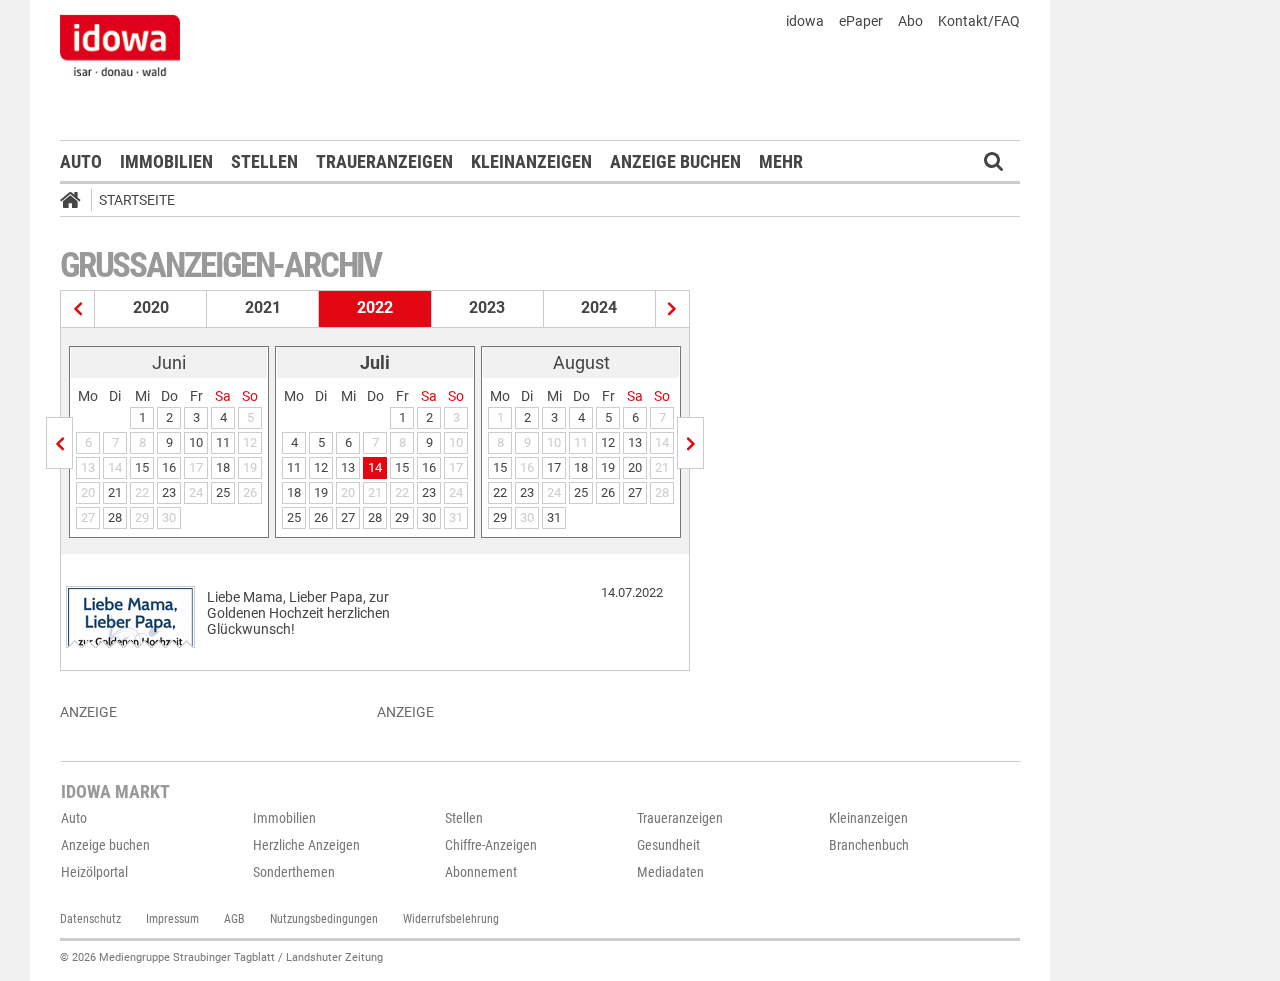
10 (196, 442)
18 (223, 467)
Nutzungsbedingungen (324, 919)
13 (348, 467)
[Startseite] (77, 203)
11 (223, 442)
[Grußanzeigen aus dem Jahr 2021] (78, 309)
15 (142, 467)
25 (223, 492)
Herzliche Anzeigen (306, 845)
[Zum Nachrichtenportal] (120, 45)
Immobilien (166, 161)
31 (554, 517)
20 (635, 467)
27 (348, 517)
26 (321, 517)
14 (375, 467)
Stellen (264, 161)
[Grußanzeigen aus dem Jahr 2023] (672, 309)
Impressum (172, 919)
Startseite (137, 200)
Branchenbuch (869, 845)
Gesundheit (668, 845)
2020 (151, 307)
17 (554, 467)
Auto (81, 161)
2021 (263, 307)
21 (115, 492)
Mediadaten (670, 872)
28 (115, 517)
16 (169, 467)
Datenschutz (90, 919)
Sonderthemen (294, 872)
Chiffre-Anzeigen (491, 845)
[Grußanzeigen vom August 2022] (690, 443)
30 (429, 517)
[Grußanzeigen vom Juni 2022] (59, 443)
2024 (599, 307)
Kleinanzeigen (531, 161)
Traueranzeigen (384, 161)
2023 (487, 307)
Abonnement (481, 872)
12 (321, 467)
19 (321, 492)
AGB (234, 919)
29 (402, 517)
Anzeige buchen (675, 161)
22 (500, 492)
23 (169, 492)
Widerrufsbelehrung (451, 919)
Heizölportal (94, 872)
